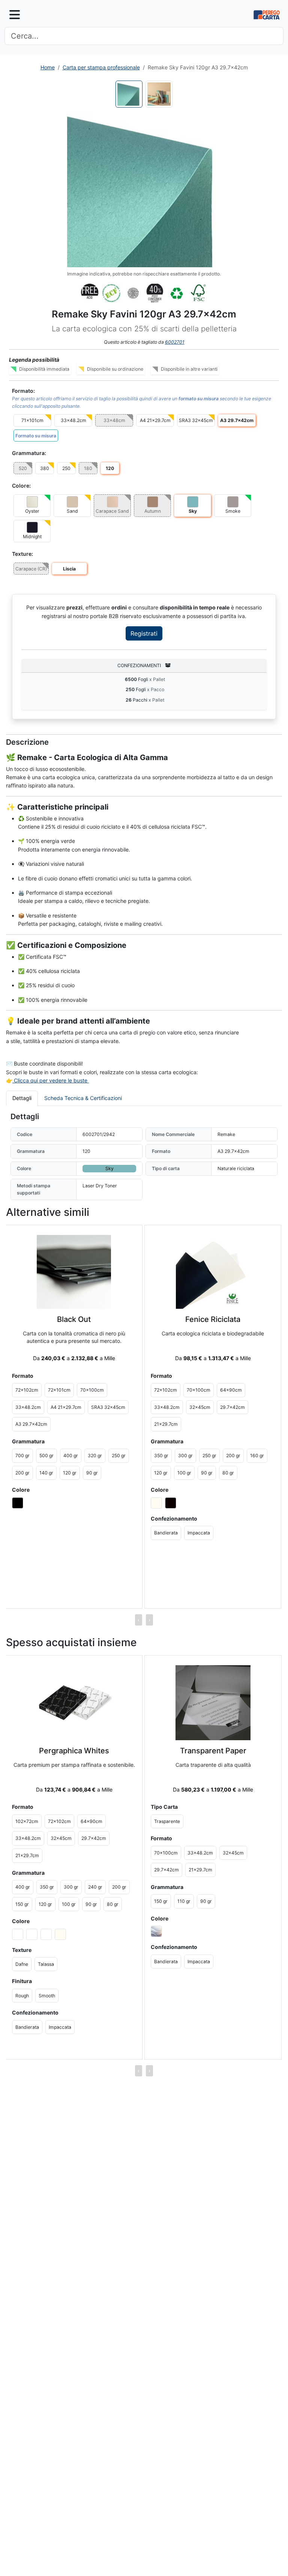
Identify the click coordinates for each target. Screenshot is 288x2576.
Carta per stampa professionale (101, 67)
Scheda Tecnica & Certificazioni (83, 1098)
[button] (144, 190)
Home (48, 67)
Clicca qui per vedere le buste (51, 1080)
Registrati (144, 633)
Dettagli (22, 1098)
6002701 (175, 342)
